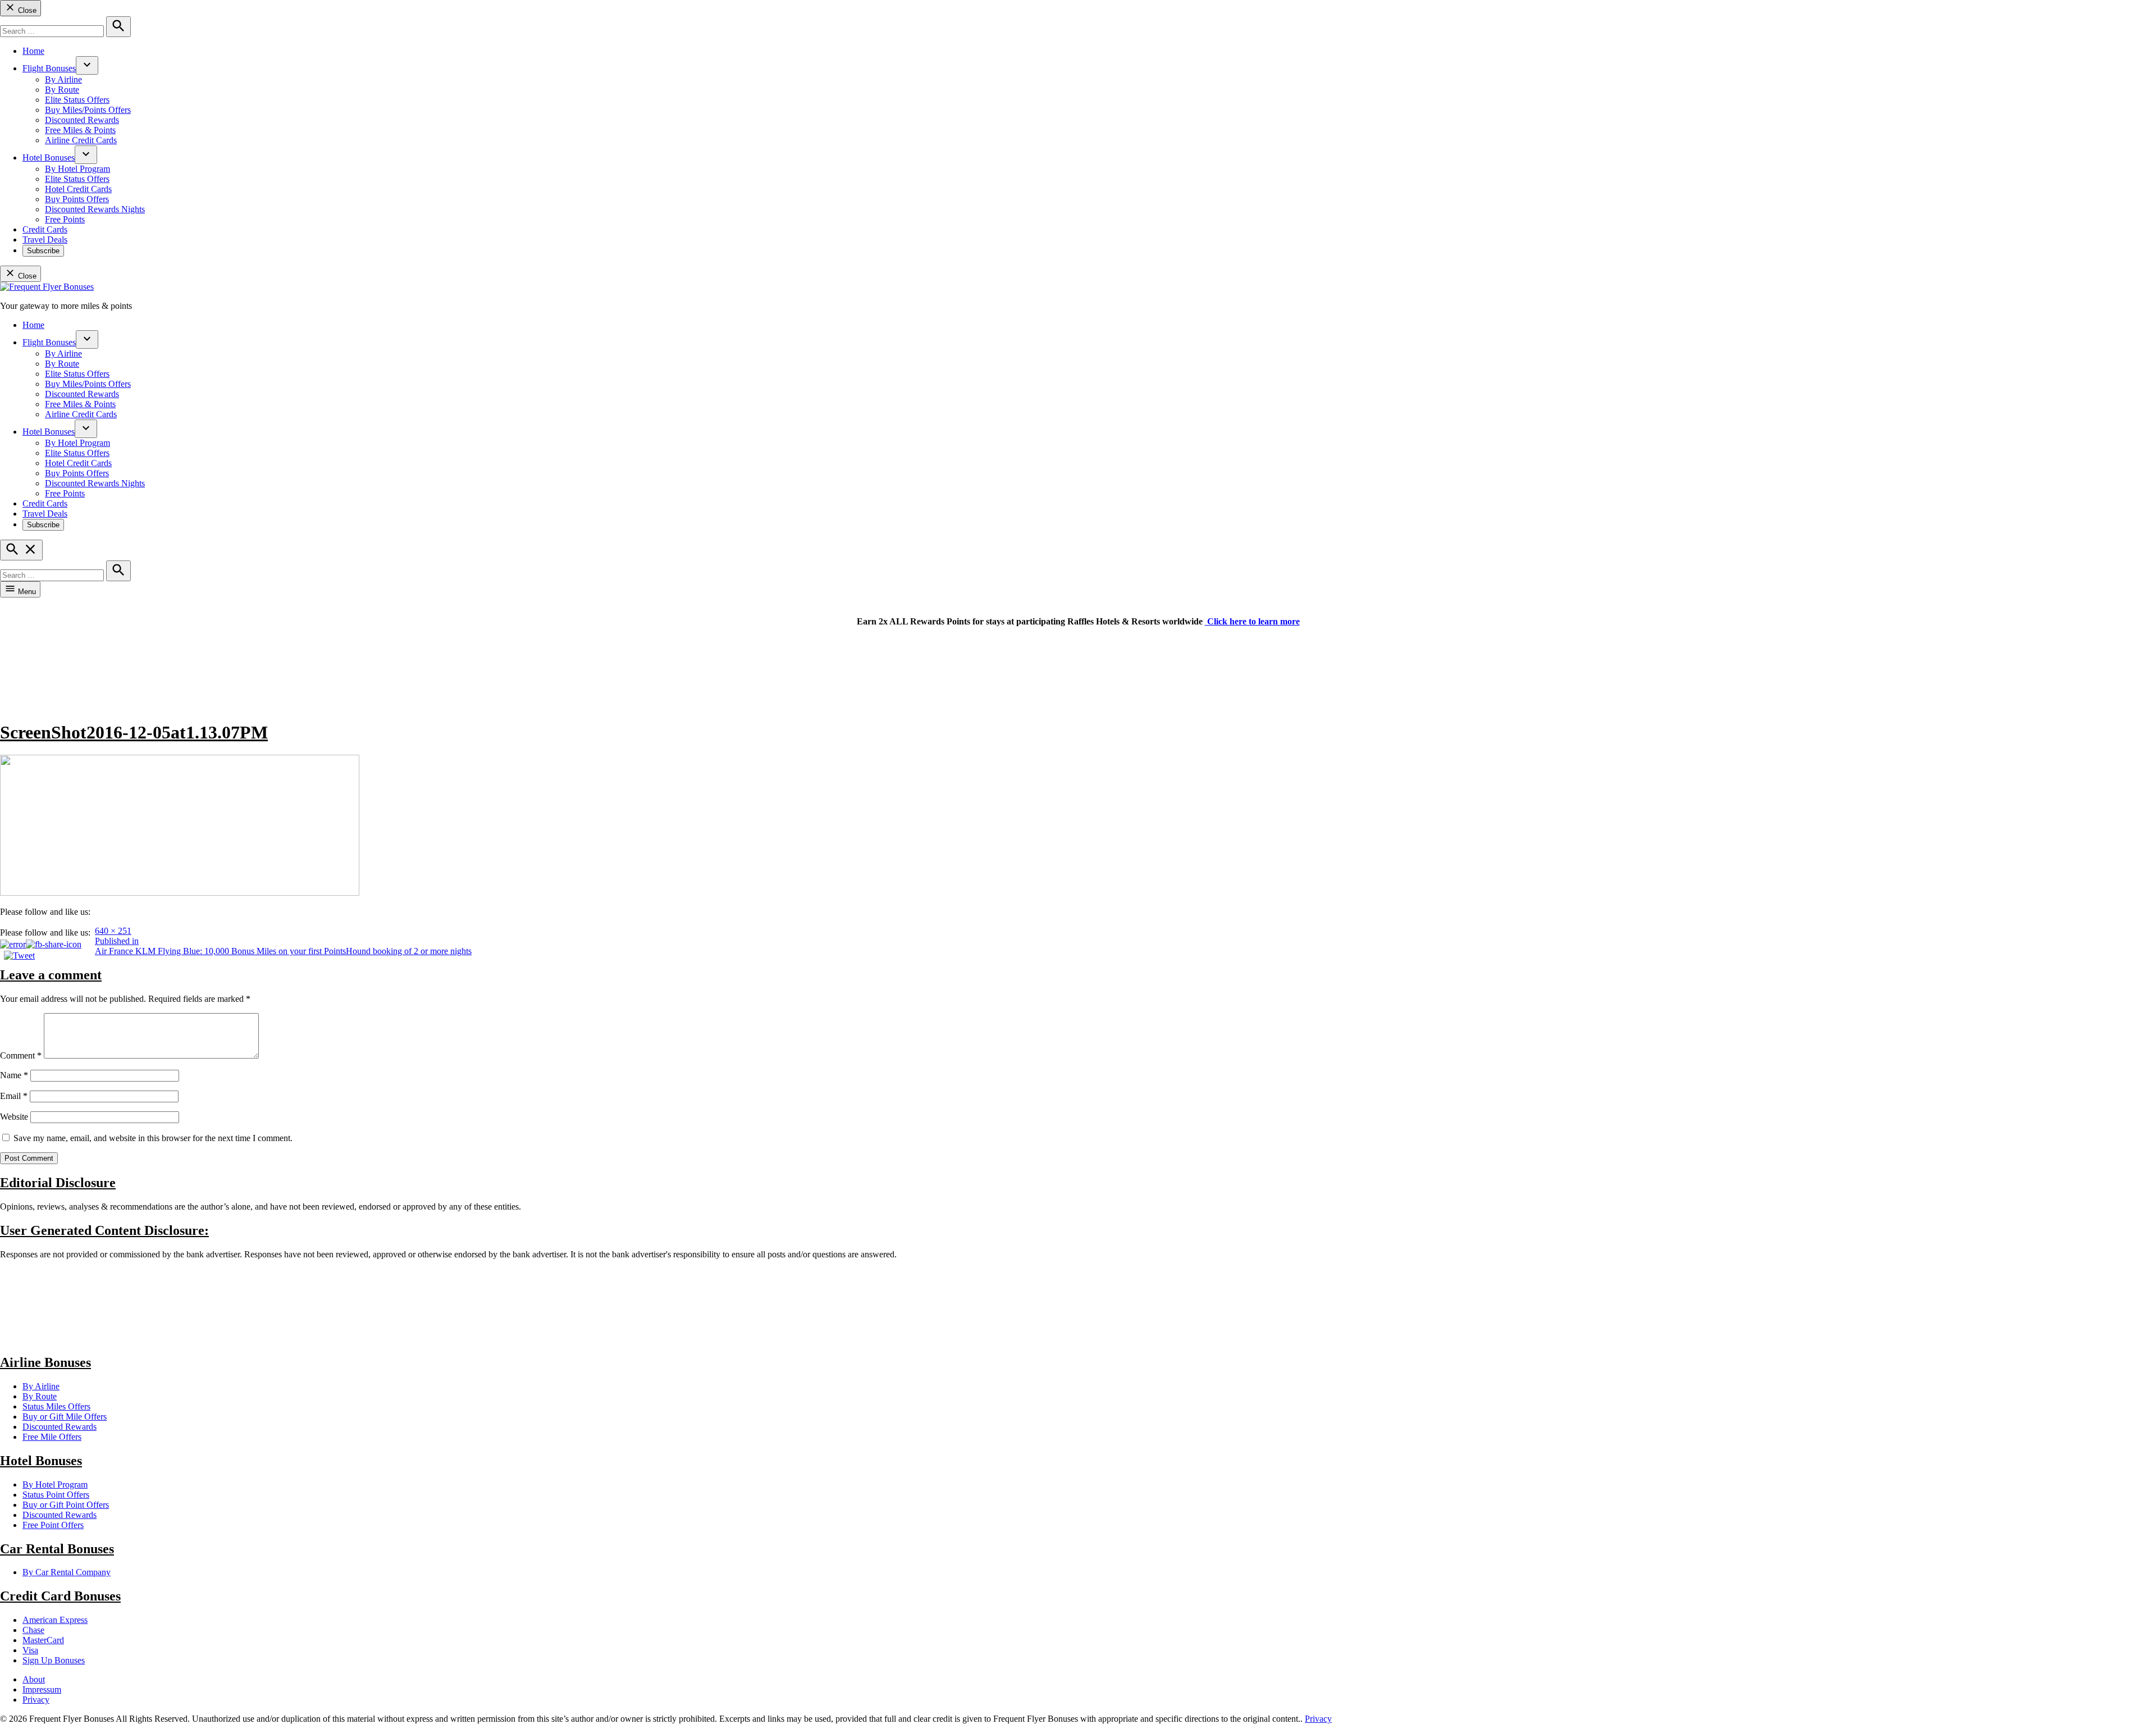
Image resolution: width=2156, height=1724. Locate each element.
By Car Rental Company (67, 1572)
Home (33, 51)
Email (14, 1096)
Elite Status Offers (77, 100)
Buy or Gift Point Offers (66, 1505)
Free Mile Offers (52, 1437)
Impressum (42, 1689)
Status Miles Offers (56, 1406)
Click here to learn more (1252, 621)
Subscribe (43, 251)
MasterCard (43, 1640)
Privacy (36, 1700)
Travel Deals (45, 240)
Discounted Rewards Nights (95, 209)
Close (26, 10)
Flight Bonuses (49, 68)
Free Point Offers (53, 1525)
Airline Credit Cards (81, 140)
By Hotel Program (77, 169)
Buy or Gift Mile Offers (65, 1417)
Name (14, 1075)
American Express (55, 1620)
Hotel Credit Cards (78, 189)
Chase (33, 1630)
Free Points (65, 219)
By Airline (63, 79)
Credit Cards (45, 229)
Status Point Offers (56, 1495)
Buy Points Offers (77, 199)
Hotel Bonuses (49, 158)
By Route (62, 90)
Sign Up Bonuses (54, 1660)
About (34, 1679)
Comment (21, 1055)
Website (14, 1117)
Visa (30, 1650)
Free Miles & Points (80, 130)
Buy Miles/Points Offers (88, 110)
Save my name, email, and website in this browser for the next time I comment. (153, 1138)
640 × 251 (113, 931)
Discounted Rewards (82, 120)
